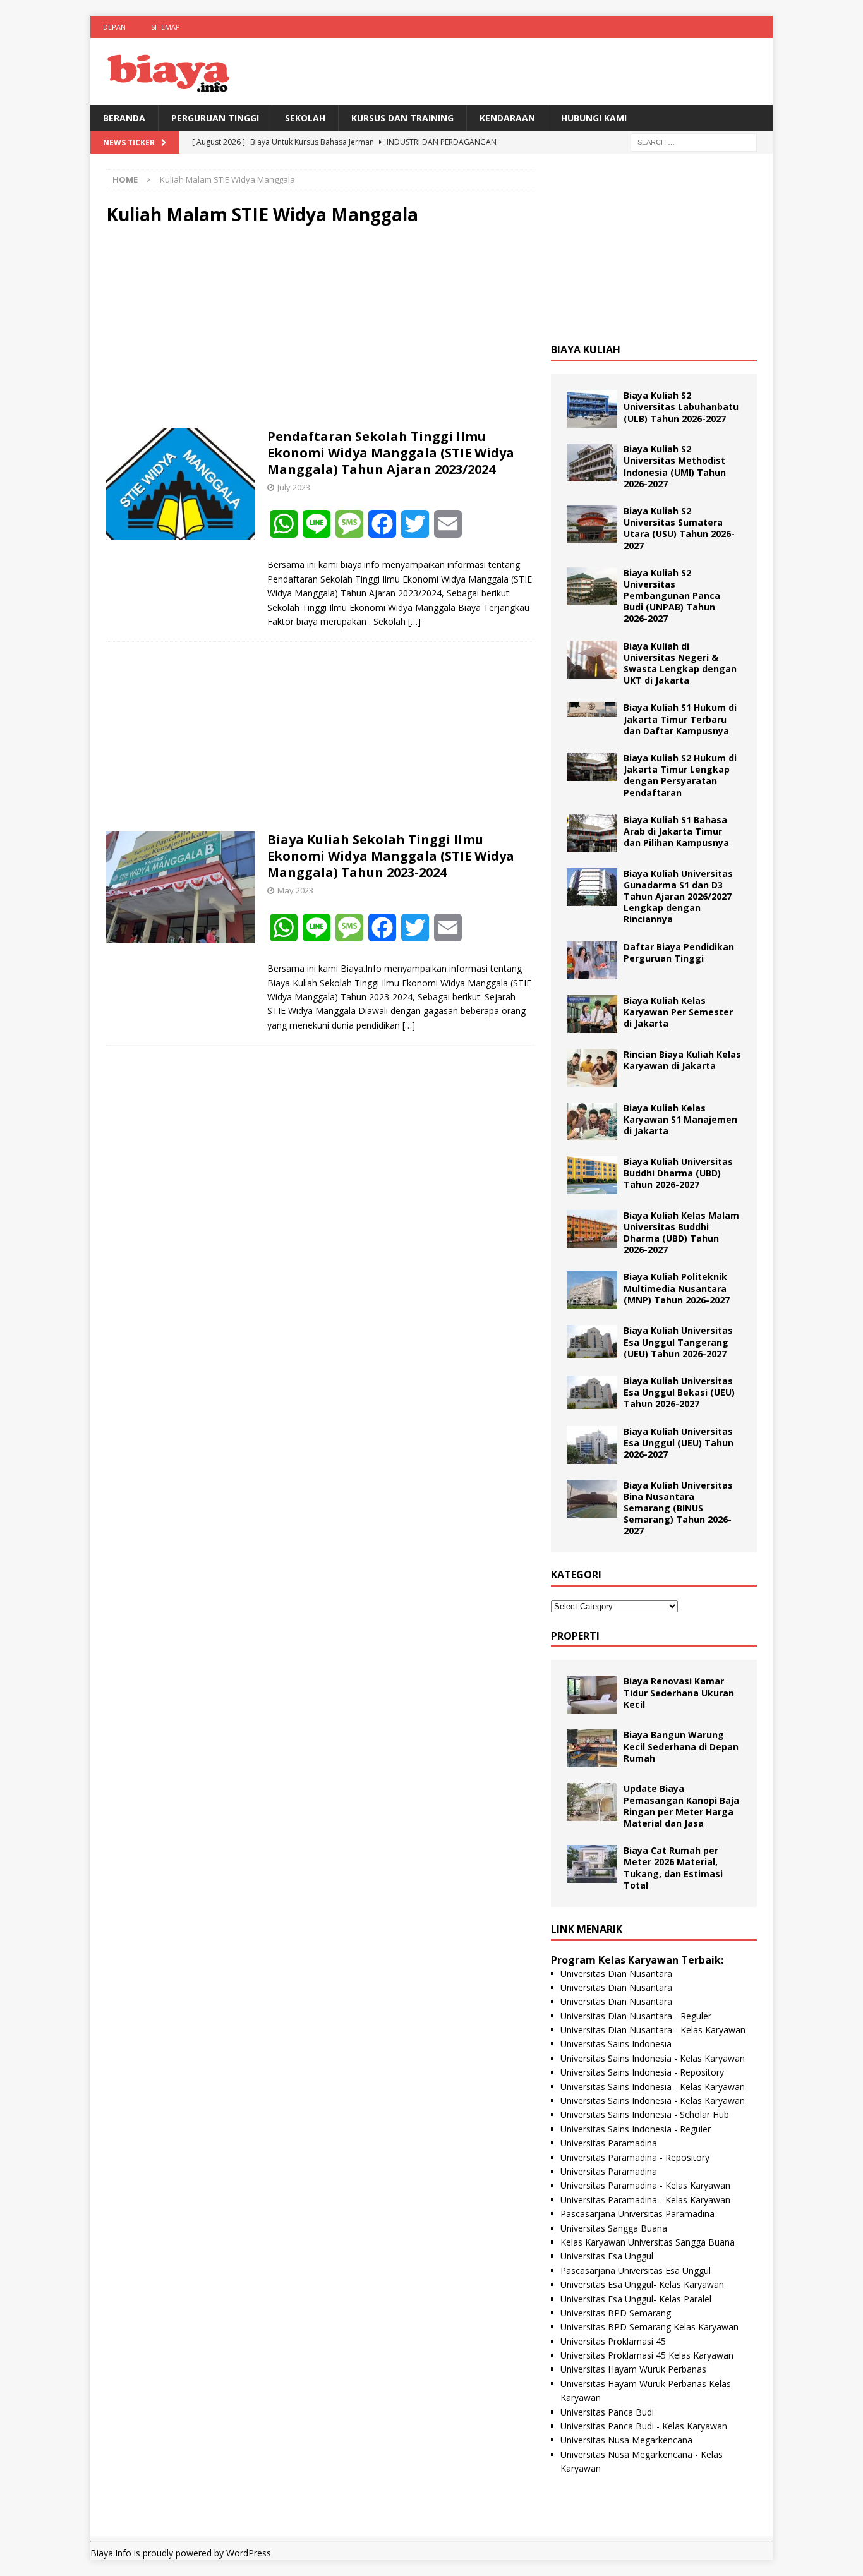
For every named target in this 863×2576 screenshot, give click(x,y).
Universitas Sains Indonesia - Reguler (636, 2129)
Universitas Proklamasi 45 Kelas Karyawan (647, 2355)
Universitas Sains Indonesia (616, 2044)
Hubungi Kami (594, 118)
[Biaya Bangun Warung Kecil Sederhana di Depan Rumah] (592, 1748)
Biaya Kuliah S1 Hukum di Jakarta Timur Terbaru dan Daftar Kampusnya (680, 719)
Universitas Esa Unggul (607, 2256)
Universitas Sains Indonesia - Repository (642, 2072)
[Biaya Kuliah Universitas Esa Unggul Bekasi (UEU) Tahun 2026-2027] (592, 1392)
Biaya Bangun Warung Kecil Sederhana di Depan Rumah (681, 1746)
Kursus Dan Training (402, 118)
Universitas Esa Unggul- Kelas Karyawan (642, 2284)
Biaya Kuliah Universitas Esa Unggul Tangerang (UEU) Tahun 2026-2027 (678, 1342)
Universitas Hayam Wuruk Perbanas (633, 2369)
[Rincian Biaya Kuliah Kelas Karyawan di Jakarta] (592, 1068)
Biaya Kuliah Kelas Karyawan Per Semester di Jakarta (678, 1012)
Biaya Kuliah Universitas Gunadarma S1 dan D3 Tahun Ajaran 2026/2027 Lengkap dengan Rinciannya (678, 897)
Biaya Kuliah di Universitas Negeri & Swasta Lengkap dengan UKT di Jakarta (680, 663)
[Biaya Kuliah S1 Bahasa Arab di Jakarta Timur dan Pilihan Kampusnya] (592, 833)
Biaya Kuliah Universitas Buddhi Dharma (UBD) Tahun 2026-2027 (678, 1173)
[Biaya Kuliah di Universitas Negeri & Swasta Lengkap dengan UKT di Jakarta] (592, 660)
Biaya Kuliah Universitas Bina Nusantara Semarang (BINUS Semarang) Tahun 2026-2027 (678, 1508)
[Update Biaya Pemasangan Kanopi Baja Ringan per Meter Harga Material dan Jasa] (592, 1802)
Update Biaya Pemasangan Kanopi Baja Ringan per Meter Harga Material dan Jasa (681, 1806)
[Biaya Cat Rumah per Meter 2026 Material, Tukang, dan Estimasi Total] (592, 1864)
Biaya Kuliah (586, 349)
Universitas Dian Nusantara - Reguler (636, 2016)
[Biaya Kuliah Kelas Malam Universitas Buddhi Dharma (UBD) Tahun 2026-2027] (592, 1229)
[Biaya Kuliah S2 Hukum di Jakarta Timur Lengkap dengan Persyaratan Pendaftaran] (592, 767)
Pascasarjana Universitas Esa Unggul (636, 2271)
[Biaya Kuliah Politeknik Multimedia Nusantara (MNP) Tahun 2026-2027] (592, 1290)
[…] (414, 621)
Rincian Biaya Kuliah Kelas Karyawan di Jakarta (682, 1060)
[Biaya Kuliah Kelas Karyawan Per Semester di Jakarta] (592, 1014)
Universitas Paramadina (609, 2143)
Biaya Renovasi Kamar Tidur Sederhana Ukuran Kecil (679, 1692)
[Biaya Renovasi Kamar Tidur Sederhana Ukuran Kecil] (592, 1695)
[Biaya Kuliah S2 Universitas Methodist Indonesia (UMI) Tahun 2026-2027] (592, 463)
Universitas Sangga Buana (614, 2228)
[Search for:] (694, 142)
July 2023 (294, 487)
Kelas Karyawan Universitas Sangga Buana (648, 2242)
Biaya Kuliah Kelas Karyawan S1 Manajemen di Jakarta (680, 1119)
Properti (575, 1636)
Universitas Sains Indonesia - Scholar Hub (645, 2114)
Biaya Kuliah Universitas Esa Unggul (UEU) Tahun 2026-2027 (679, 1443)
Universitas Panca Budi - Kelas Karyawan (644, 2426)
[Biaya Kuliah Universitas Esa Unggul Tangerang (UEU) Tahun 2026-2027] (592, 1342)
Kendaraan (507, 118)
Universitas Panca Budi (607, 2412)
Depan (114, 27)
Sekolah (305, 118)
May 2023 (295, 890)
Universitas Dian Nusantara (616, 1974)
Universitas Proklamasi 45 (613, 2341)
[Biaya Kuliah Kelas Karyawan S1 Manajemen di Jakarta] (592, 1122)
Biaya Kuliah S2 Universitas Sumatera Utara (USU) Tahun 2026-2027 (679, 528)
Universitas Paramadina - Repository (635, 2157)
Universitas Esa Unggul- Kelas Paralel (636, 2299)
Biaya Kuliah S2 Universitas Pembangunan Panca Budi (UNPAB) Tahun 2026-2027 (672, 596)
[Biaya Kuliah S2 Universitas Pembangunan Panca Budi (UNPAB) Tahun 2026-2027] (592, 586)
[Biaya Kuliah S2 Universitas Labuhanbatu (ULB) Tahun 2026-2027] (592, 409)
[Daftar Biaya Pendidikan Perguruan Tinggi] (592, 960)
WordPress (249, 2553)
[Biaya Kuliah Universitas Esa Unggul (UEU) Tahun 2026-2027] (592, 1445)
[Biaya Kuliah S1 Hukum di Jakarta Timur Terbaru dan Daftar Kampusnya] (592, 709)
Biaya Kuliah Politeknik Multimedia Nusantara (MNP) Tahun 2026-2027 (677, 1288)
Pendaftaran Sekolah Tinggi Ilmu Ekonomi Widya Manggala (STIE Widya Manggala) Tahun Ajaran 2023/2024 (391, 453)
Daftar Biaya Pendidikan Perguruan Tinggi (679, 952)
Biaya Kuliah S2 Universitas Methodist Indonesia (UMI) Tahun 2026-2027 (675, 466)
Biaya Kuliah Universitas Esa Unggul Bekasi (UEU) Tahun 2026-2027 (679, 1392)
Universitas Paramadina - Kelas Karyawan (645, 2185)
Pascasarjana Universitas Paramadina (637, 2214)
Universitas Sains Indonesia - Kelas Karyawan (653, 2058)
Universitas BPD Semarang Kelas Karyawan (649, 2327)
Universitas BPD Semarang (616, 2313)
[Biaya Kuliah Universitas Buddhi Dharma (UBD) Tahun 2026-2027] (592, 1175)
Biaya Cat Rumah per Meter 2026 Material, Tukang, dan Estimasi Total (673, 1868)
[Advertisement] (320, 327)
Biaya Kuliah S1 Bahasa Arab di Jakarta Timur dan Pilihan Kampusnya (676, 831)
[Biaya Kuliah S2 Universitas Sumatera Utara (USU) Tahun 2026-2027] (592, 524)
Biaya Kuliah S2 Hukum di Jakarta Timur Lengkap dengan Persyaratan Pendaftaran (680, 775)
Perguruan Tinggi (215, 118)
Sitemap (166, 27)
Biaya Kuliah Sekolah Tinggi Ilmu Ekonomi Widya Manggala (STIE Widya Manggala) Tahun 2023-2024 (391, 856)
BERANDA (124, 118)
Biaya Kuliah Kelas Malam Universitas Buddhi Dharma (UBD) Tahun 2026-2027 (681, 1233)
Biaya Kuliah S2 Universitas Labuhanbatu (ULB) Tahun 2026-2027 (681, 407)
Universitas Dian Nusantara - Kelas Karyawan (653, 2030)
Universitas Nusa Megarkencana (626, 2440)
